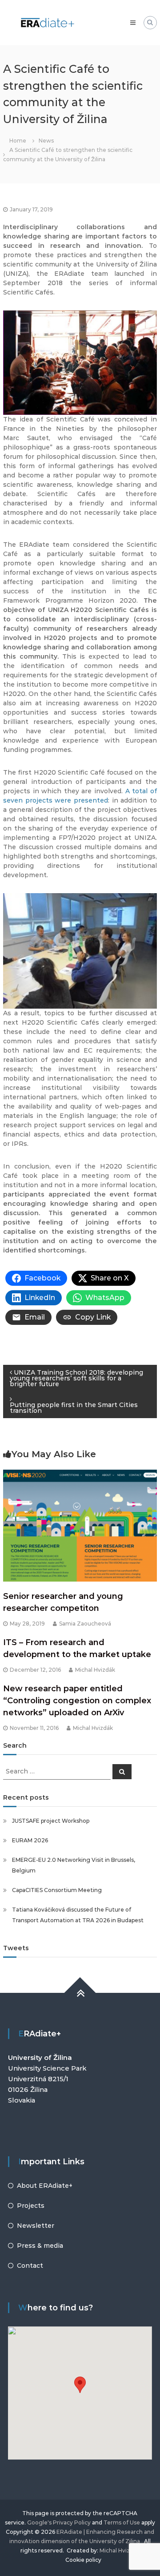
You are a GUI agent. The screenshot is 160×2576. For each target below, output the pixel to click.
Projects (31, 2206)
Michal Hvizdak (120, 2550)
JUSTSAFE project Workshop (51, 1821)
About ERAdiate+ (45, 2186)
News (46, 141)
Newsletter (36, 2226)
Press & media (40, 2246)
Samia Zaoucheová (85, 1624)
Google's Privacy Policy (59, 2522)
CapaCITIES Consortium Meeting (57, 1890)
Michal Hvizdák (95, 1670)
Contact (30, 2266)
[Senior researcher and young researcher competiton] (80, 1525)
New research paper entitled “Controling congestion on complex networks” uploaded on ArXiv (77, 1701)
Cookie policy (83, 2560)
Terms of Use (122, 2522)
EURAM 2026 (30, 1840)
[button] (80, 2385)
